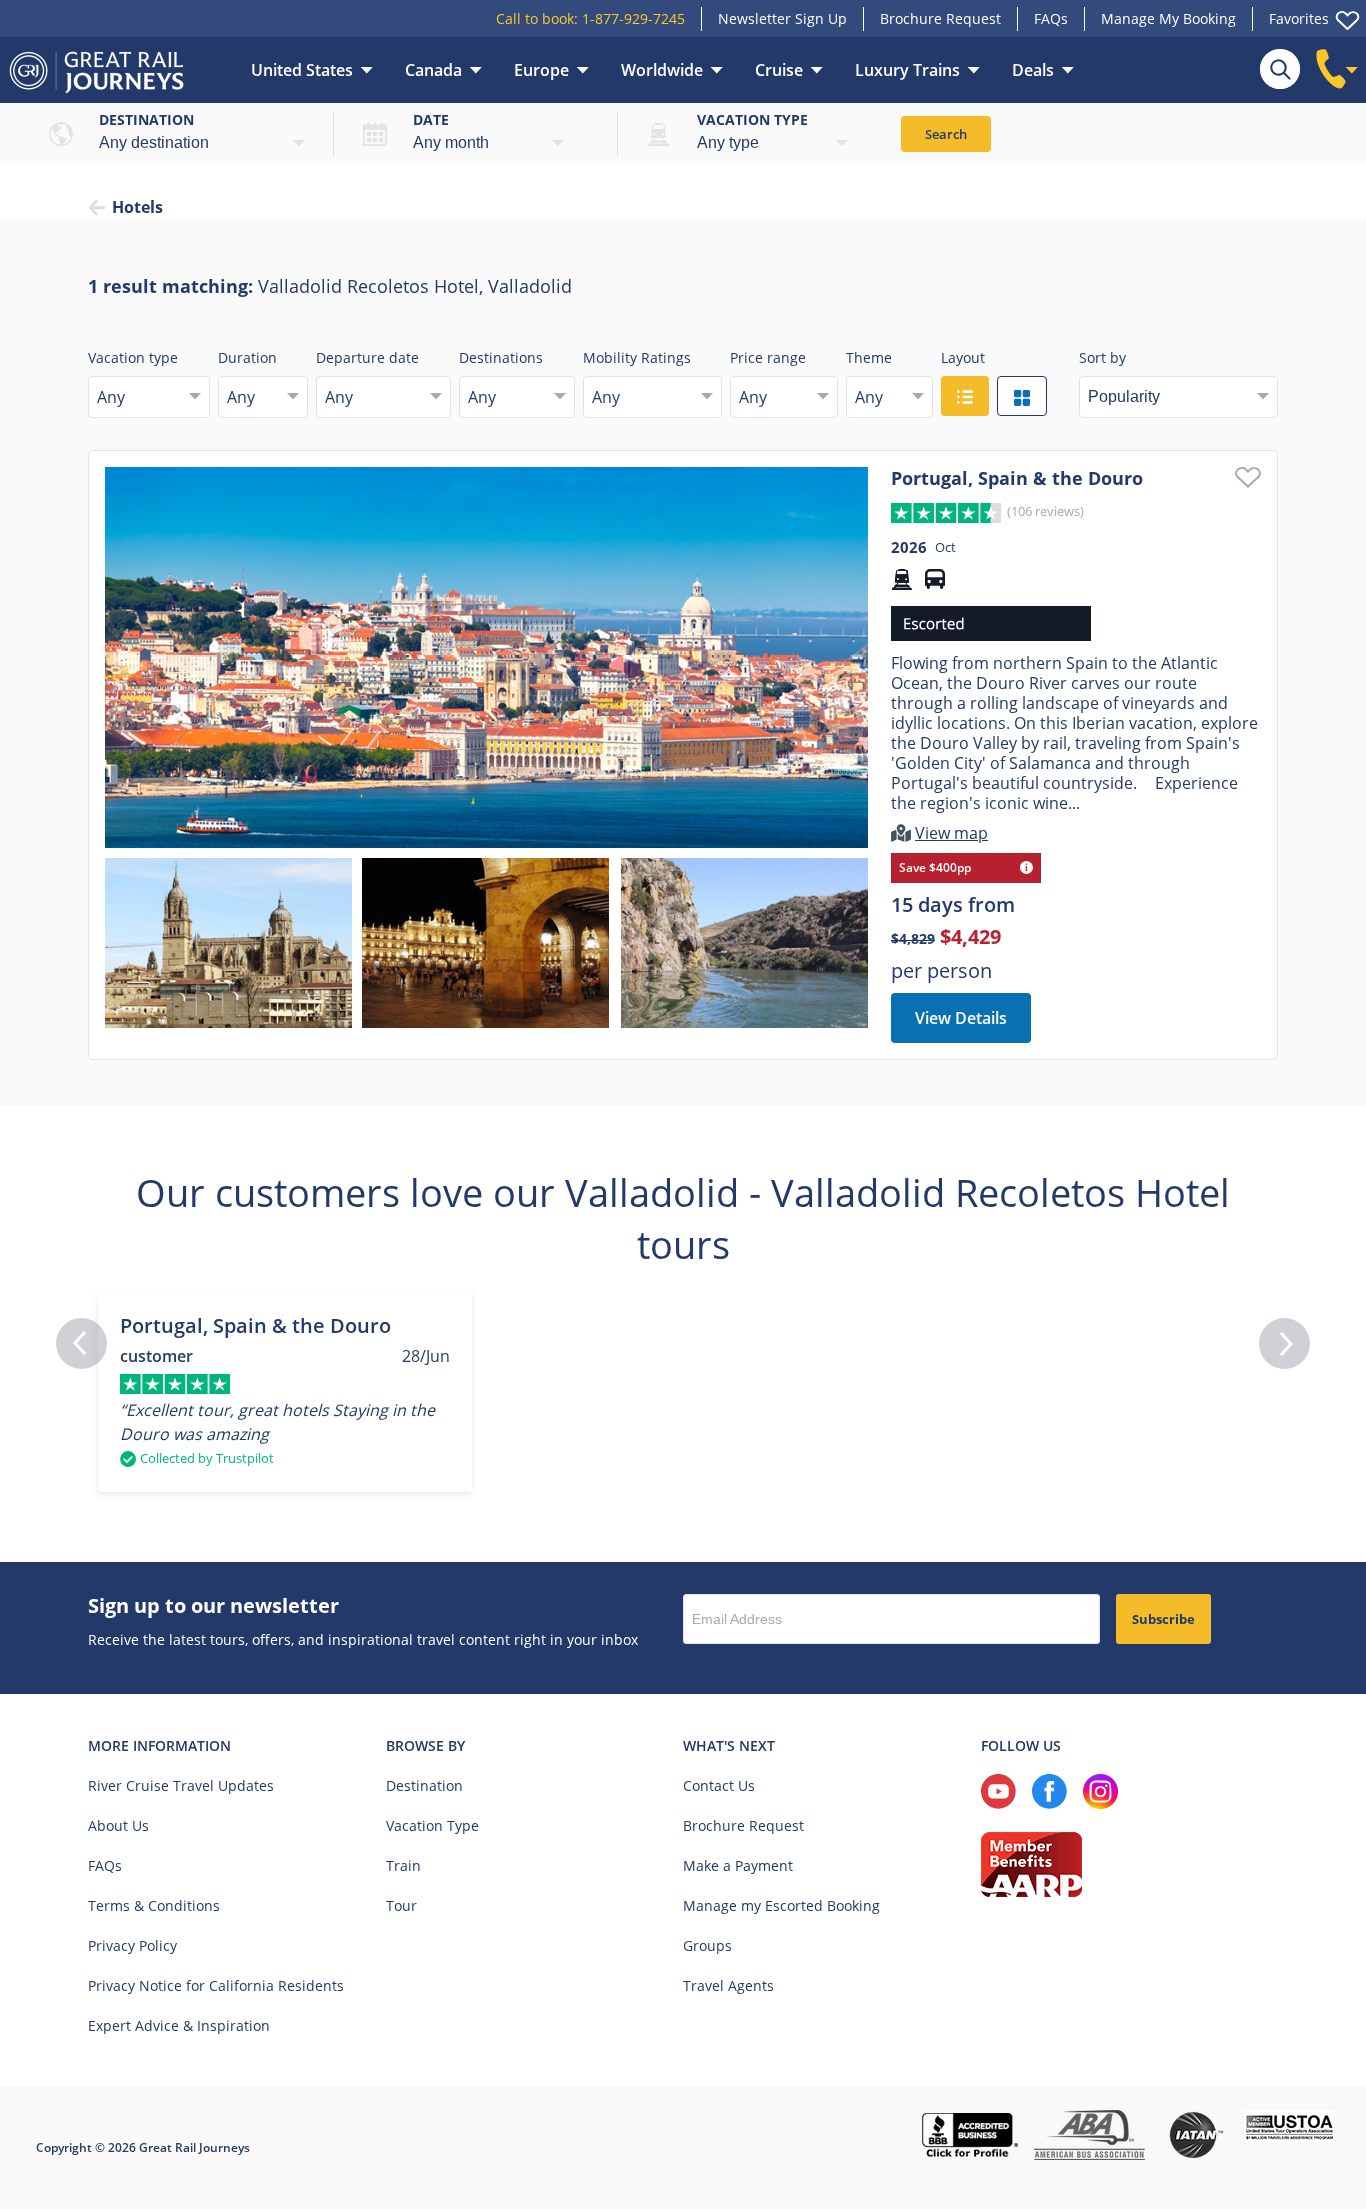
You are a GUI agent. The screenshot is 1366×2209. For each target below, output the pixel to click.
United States (302, 70)
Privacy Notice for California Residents (216, 1985)
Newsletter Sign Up (782, 18)
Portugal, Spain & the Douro (1017, 478)
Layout (963, 357)
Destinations (501, 357)
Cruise (779, 70)
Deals (1033, 70)
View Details (961, 1018)
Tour (401, 1905)
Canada (433, 70)
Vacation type (752, 119)
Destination (146, 119)
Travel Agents (728, 1985)
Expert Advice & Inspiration (179, 2025)
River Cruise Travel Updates (181, 1785)
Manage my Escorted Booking (781, 1905)
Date (431, 119)
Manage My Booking (1168, 18)
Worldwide (662, 70)
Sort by (1102, 357)
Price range (768, 357)
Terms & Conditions (154, 1905)
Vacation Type (432, 1825)
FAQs (1051, 18)
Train (403, 1865)
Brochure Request (940, 18)
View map (951, 833)
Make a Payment (738, 1865)
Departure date (367, 357)
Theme (869, 357)
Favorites (1299, 18)
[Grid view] (1022, 396)
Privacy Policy (132, 1945)
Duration (247, 357)
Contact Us (719, 1785)
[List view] (965, 396)
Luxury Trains (907, 70)
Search (946, 134)
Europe (541, 70)
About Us (118, 1825)
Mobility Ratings (637, 357)
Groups (707, 1945)
